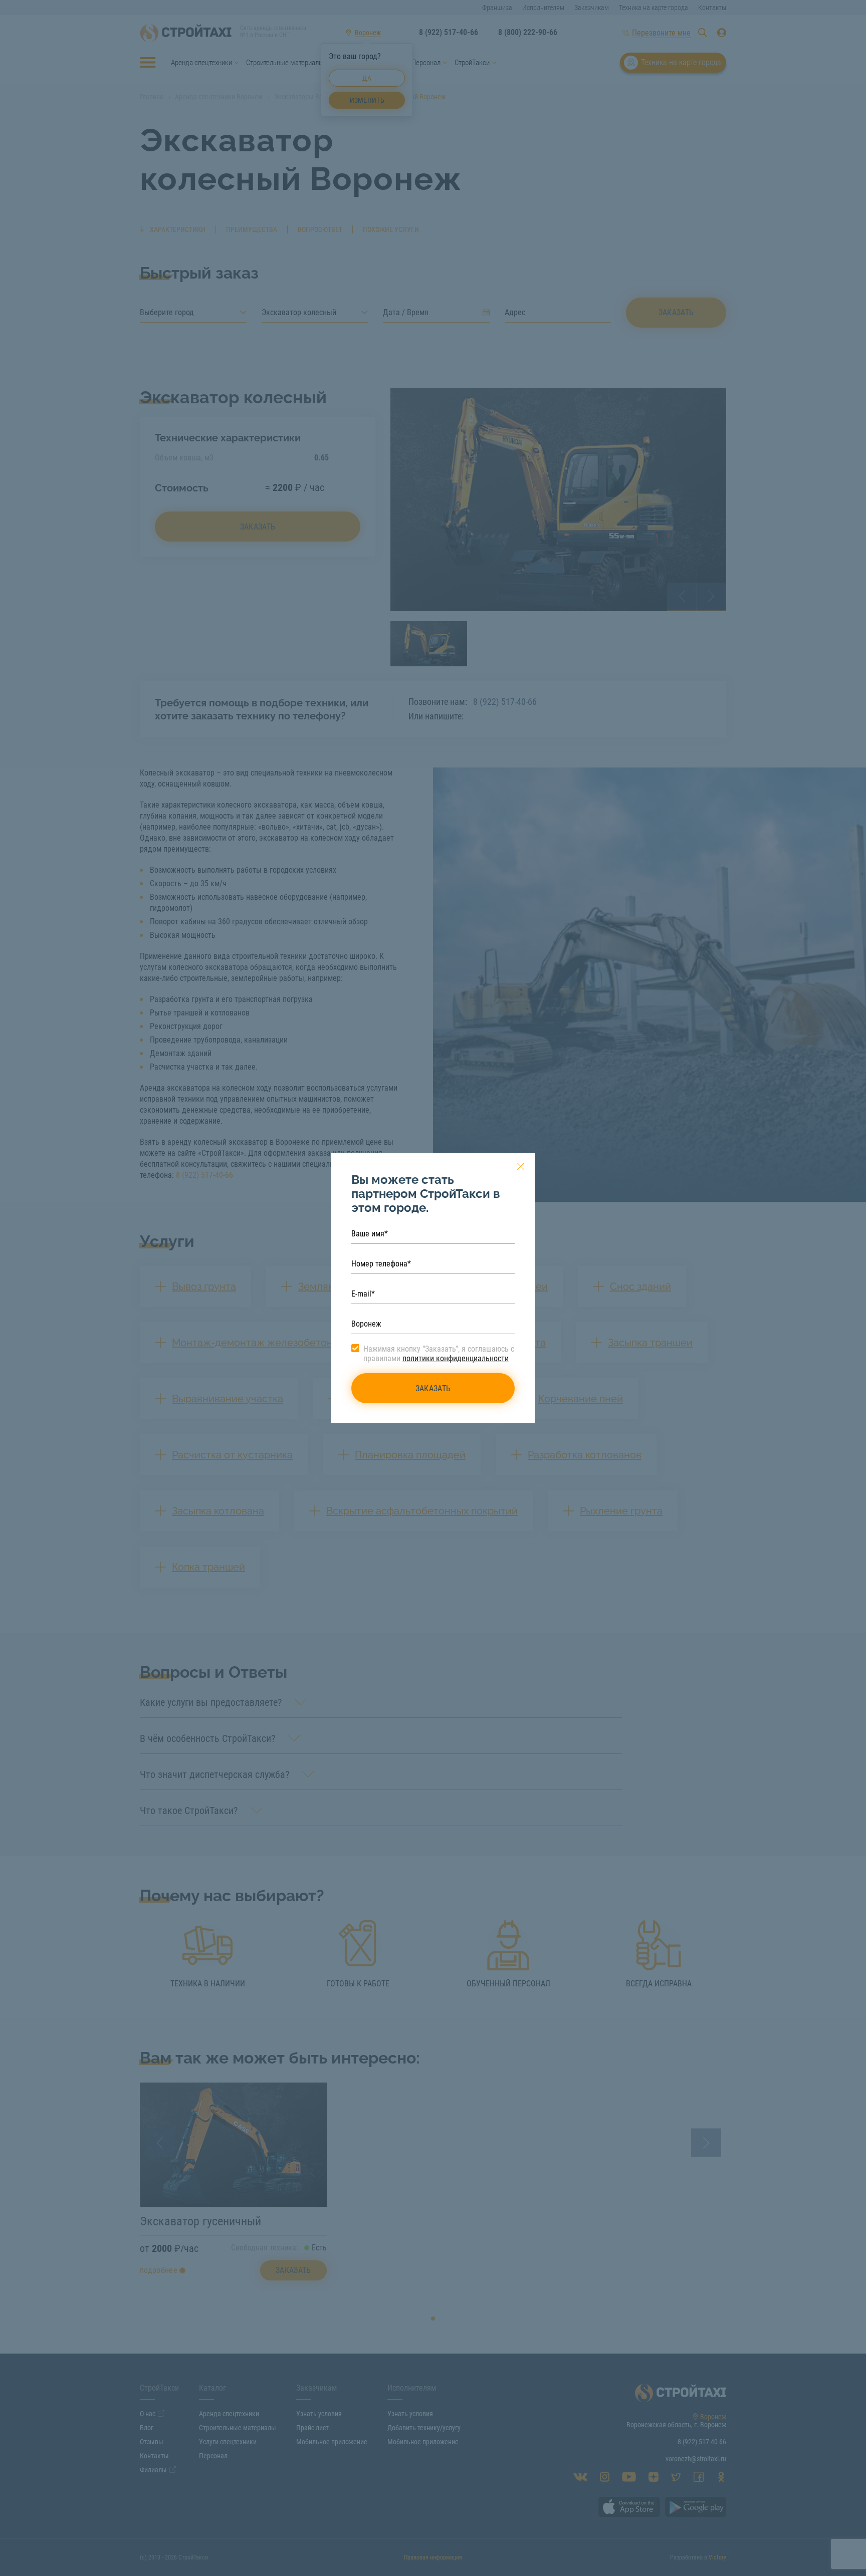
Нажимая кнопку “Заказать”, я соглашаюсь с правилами (439, 1354)
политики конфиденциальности (456, 1358)
